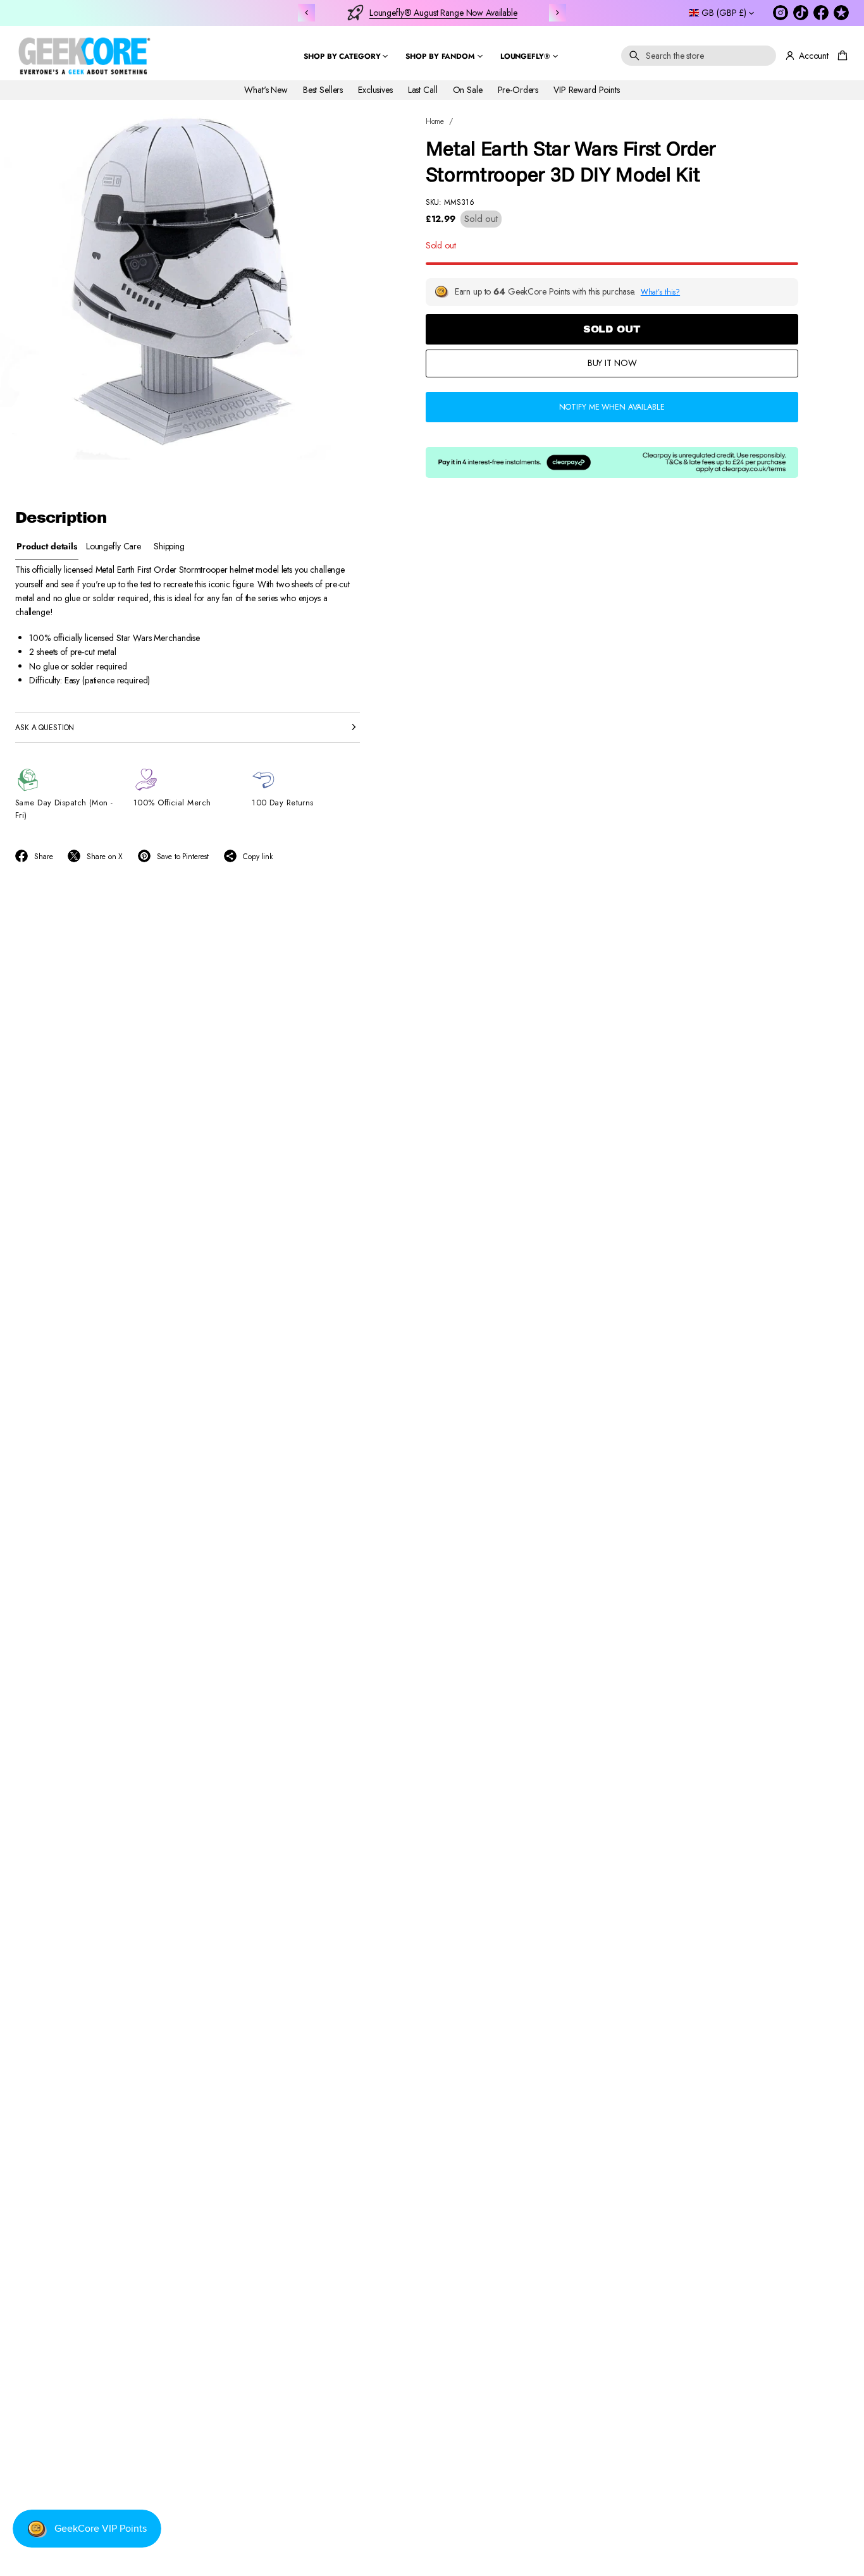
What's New (266, 90)
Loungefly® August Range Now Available (443, 13)
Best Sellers (323, 90)
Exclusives (375, 90)
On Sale (468, 90)
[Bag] (841, 56)
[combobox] (699, 56)
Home (435, 121)
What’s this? (660, 292)
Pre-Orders (518, 90)
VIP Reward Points (587, 90)
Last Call (423, 90)
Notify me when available (612, 407)
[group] (47, 546)
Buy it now (612, 363)
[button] (699, 56)
